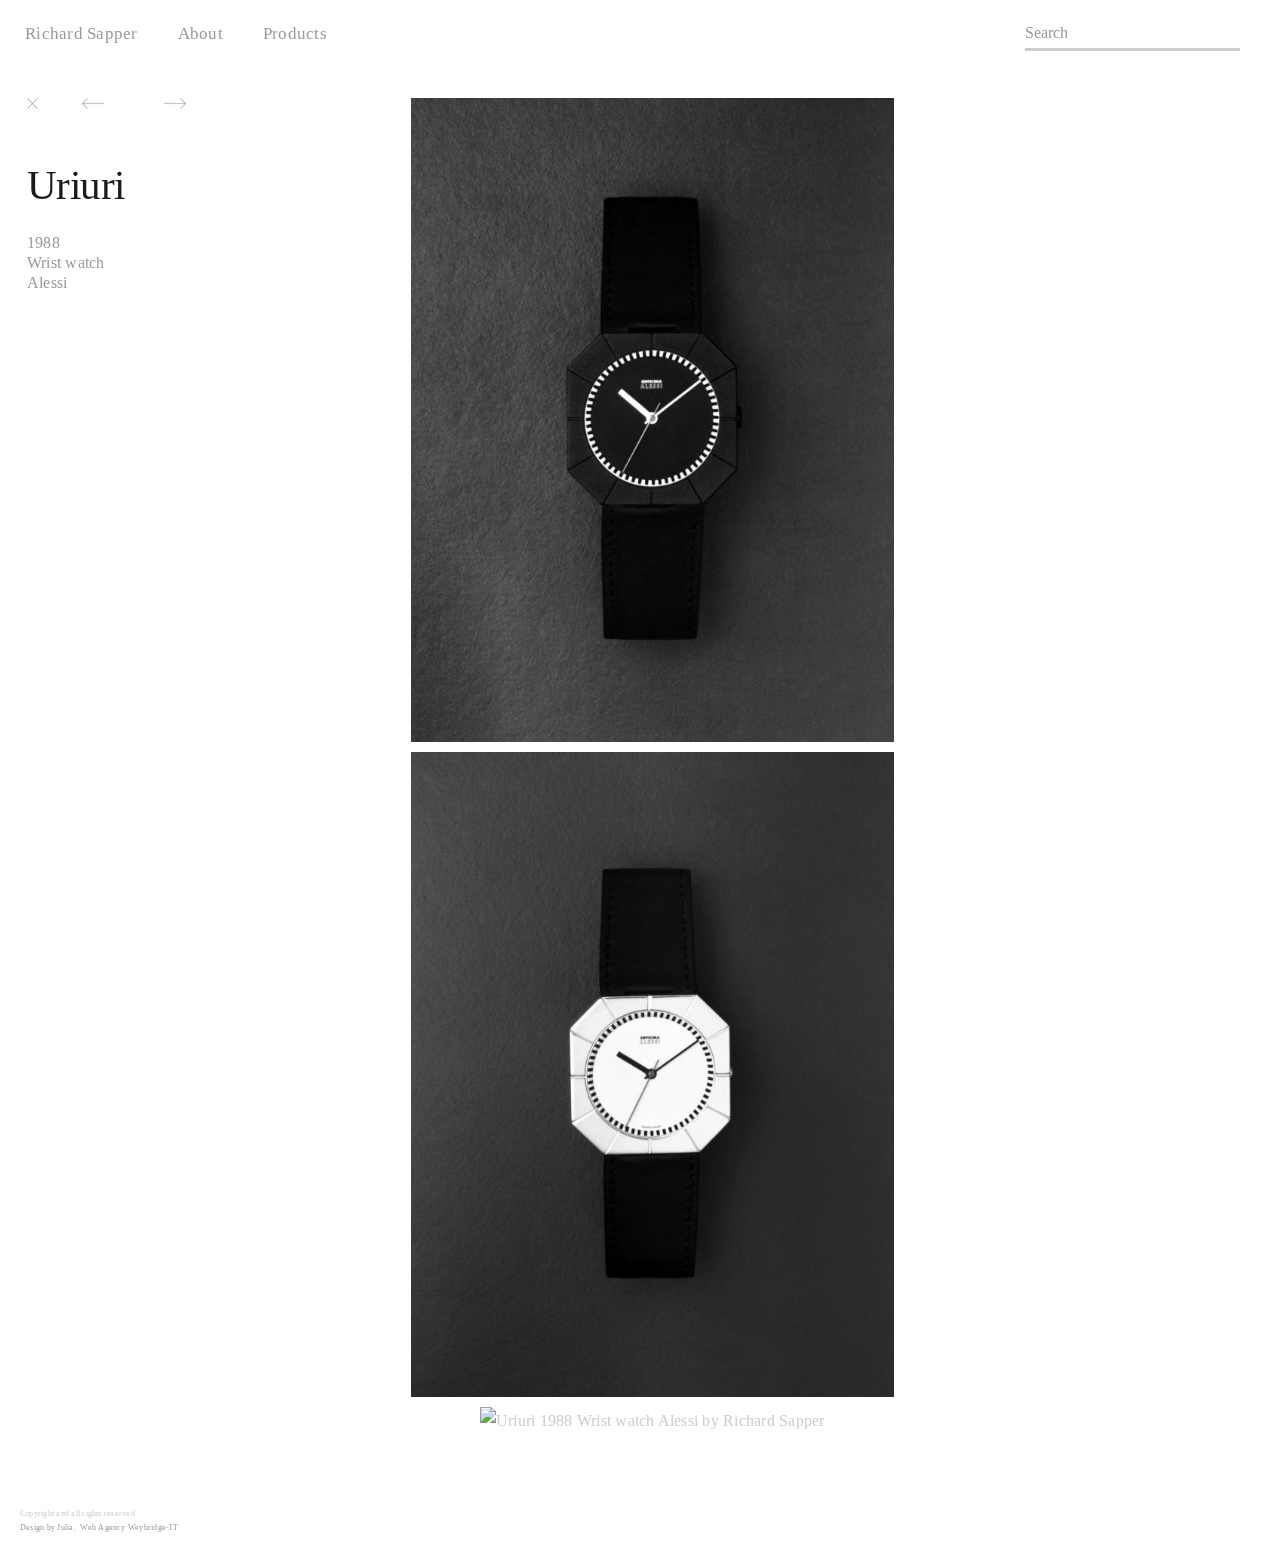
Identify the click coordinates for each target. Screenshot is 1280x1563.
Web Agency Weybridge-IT (129, 1527)
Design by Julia (47, 1527)
